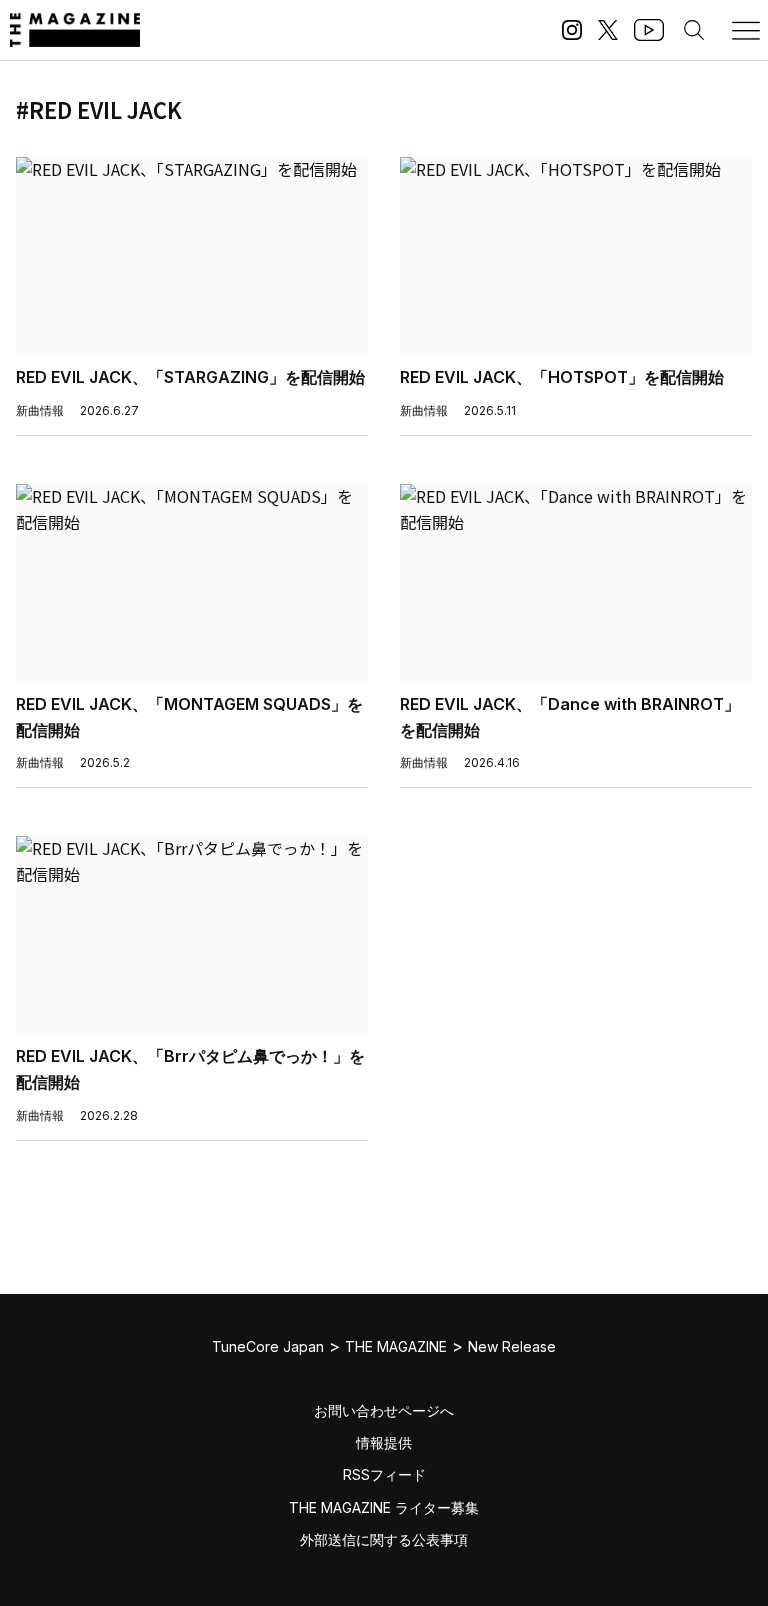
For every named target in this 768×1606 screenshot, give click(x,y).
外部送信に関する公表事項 (384, 1539)
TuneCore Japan (268, 1346)
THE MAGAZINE (396, 1346)
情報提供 (384, 1442)
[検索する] (694, 30)
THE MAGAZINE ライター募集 (384, 1507)
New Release (512, 1346)
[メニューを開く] (746, 30)
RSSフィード (384, 1474)
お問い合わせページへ (384, 1410)
